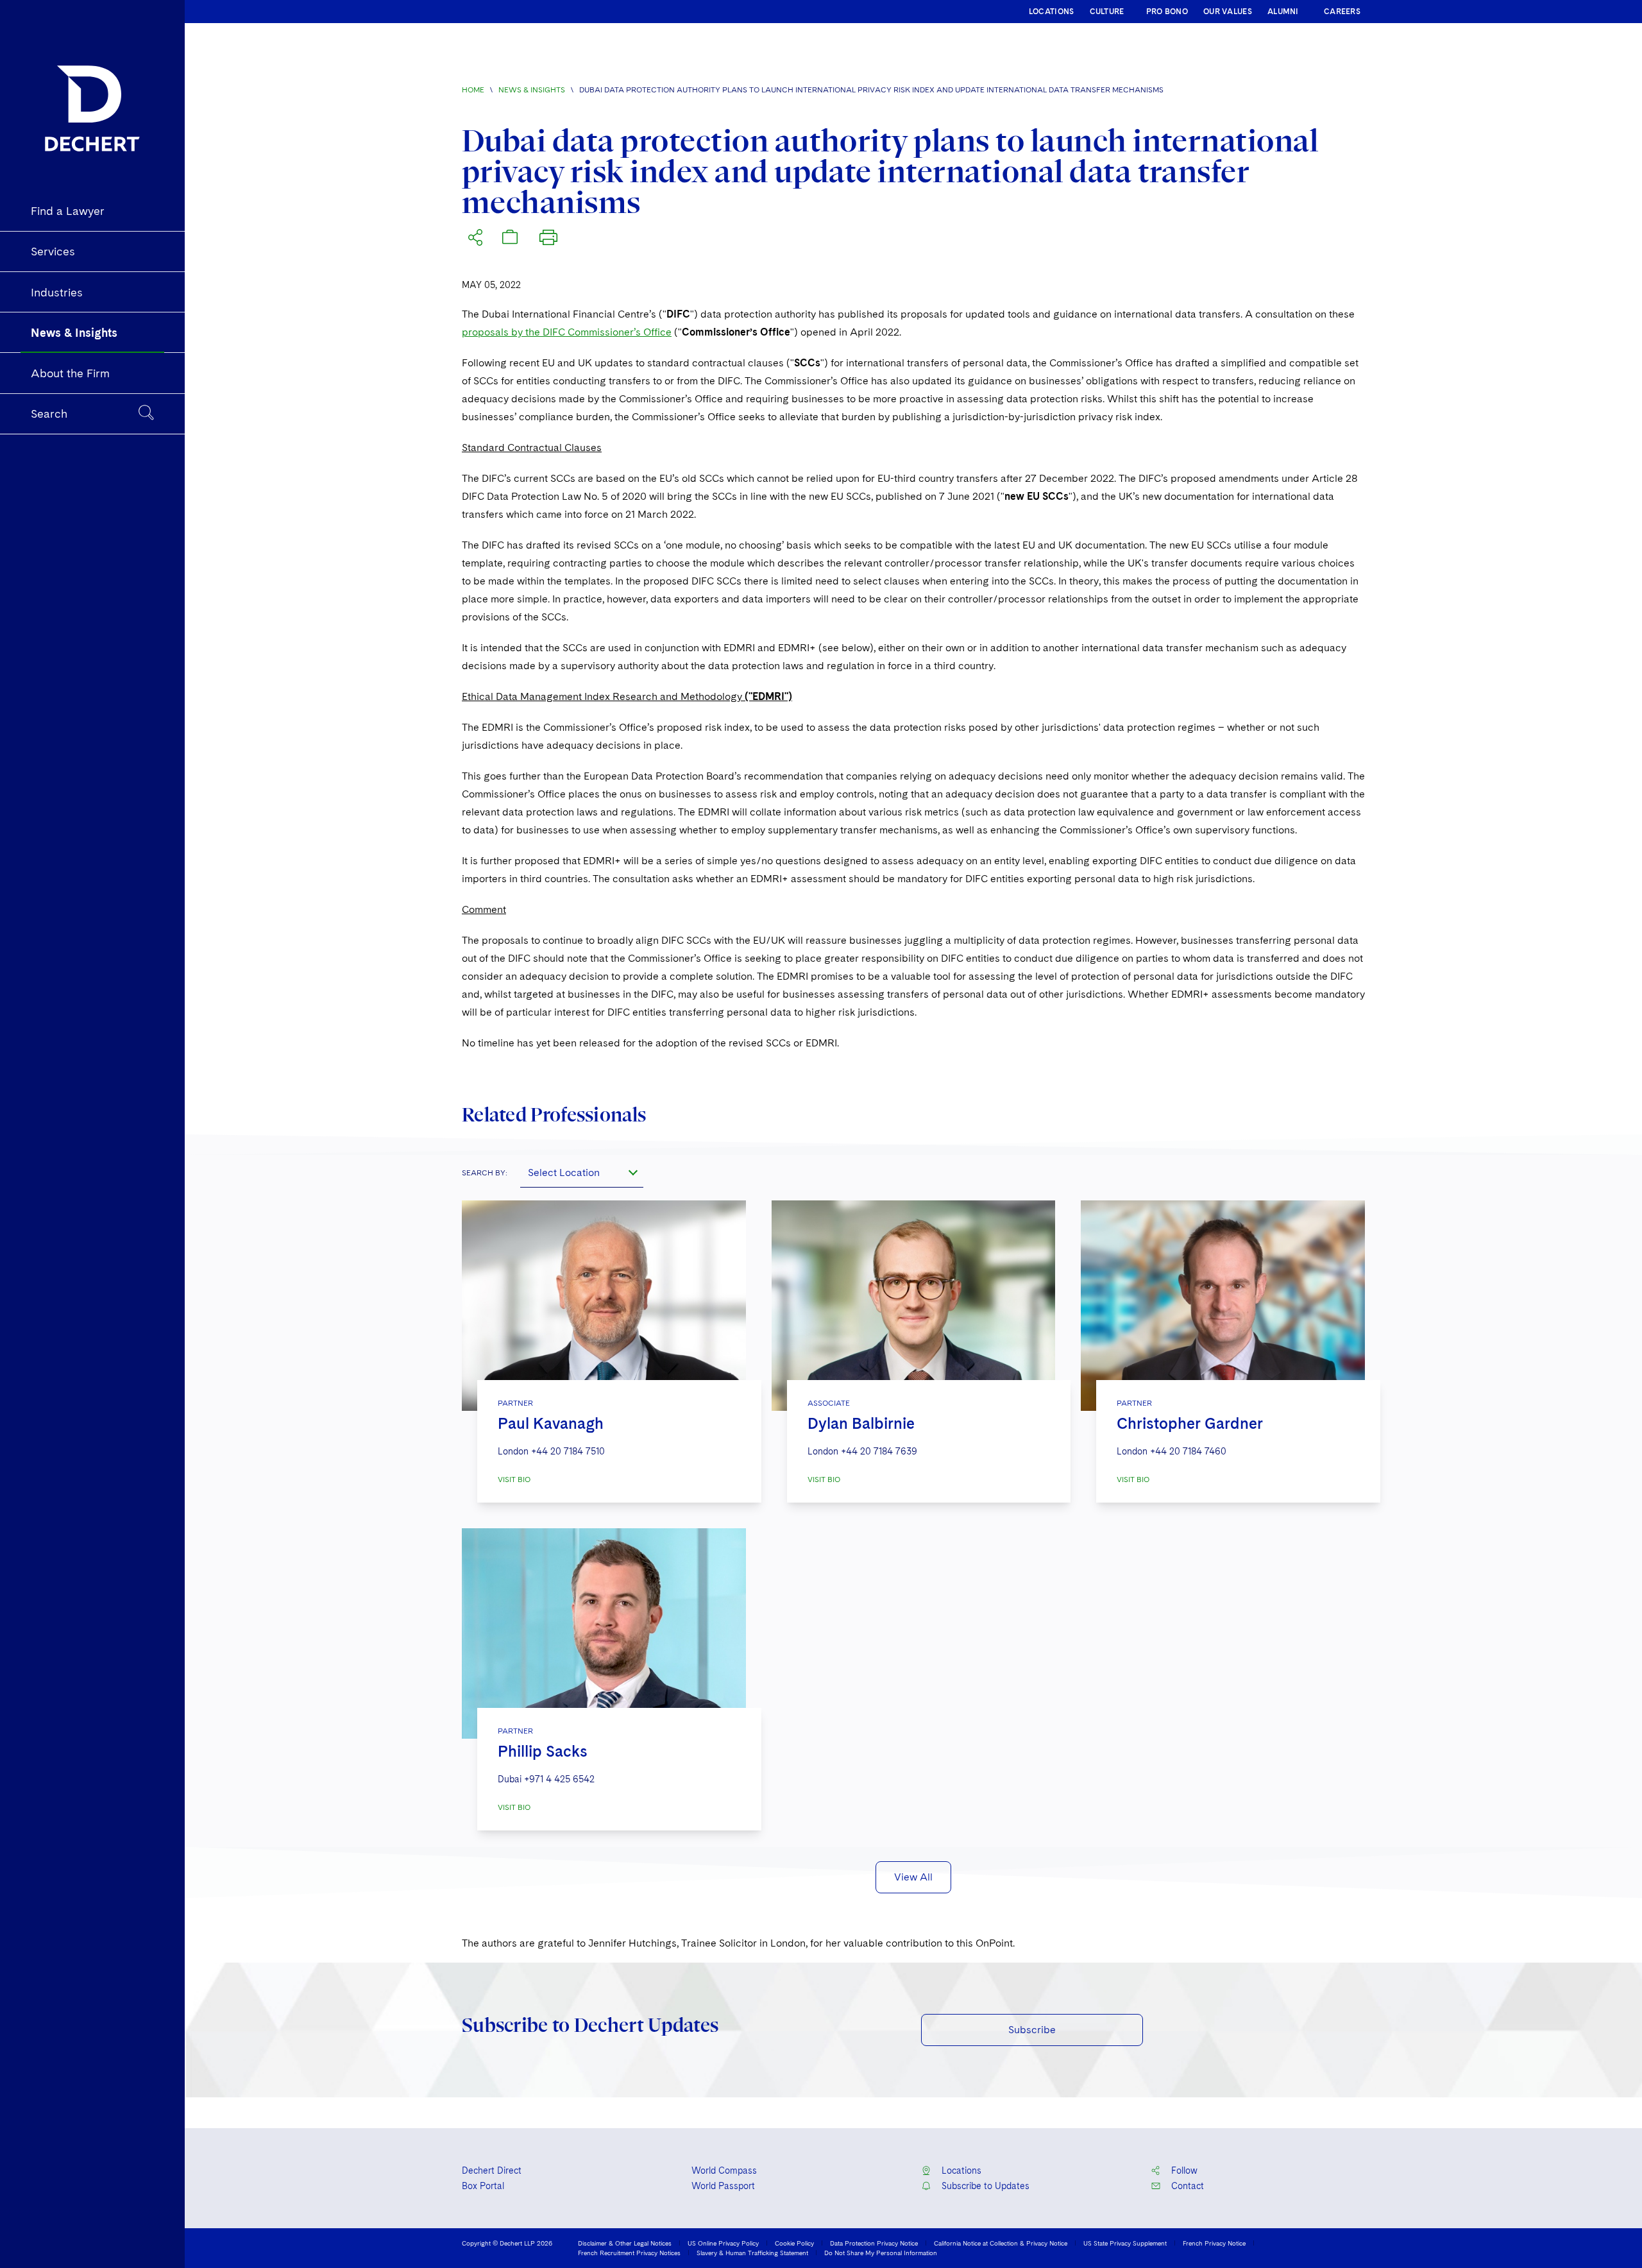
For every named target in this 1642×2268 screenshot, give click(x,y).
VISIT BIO (514, 1479)
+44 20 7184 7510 (568, 1451)
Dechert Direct (492, 2170)
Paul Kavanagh (551, 1423)
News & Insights (532, 90)
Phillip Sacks (543, 1751)
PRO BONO (1167, 12)
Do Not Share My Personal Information (881, 2253)
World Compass (724, 2170)
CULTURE (1107, 12)
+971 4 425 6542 (559, 1779)
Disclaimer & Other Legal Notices (625, 2243)
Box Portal (483, 2186)
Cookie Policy (794, 2243)
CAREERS (1342, 12)
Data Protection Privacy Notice (874, 2243)
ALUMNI (1283, 12)
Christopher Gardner (1190, 1423)
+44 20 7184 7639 (879, 1451)
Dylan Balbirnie (861, 1423)
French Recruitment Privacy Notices (629, 2253)
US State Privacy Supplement (1125, 2243)
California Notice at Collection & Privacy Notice (1001, 2243)
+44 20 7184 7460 (1188, 1451)
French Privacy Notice (1214, 2243)
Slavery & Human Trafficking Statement (752, 2253)
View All (913, 1877)
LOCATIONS (1052, 12)
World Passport (723, 2186)
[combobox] (582, 1172)
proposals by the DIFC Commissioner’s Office (567, 332)
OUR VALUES (1228, 12)
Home (473, 90)
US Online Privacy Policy (723, 2243)
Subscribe (1032, 2030)
